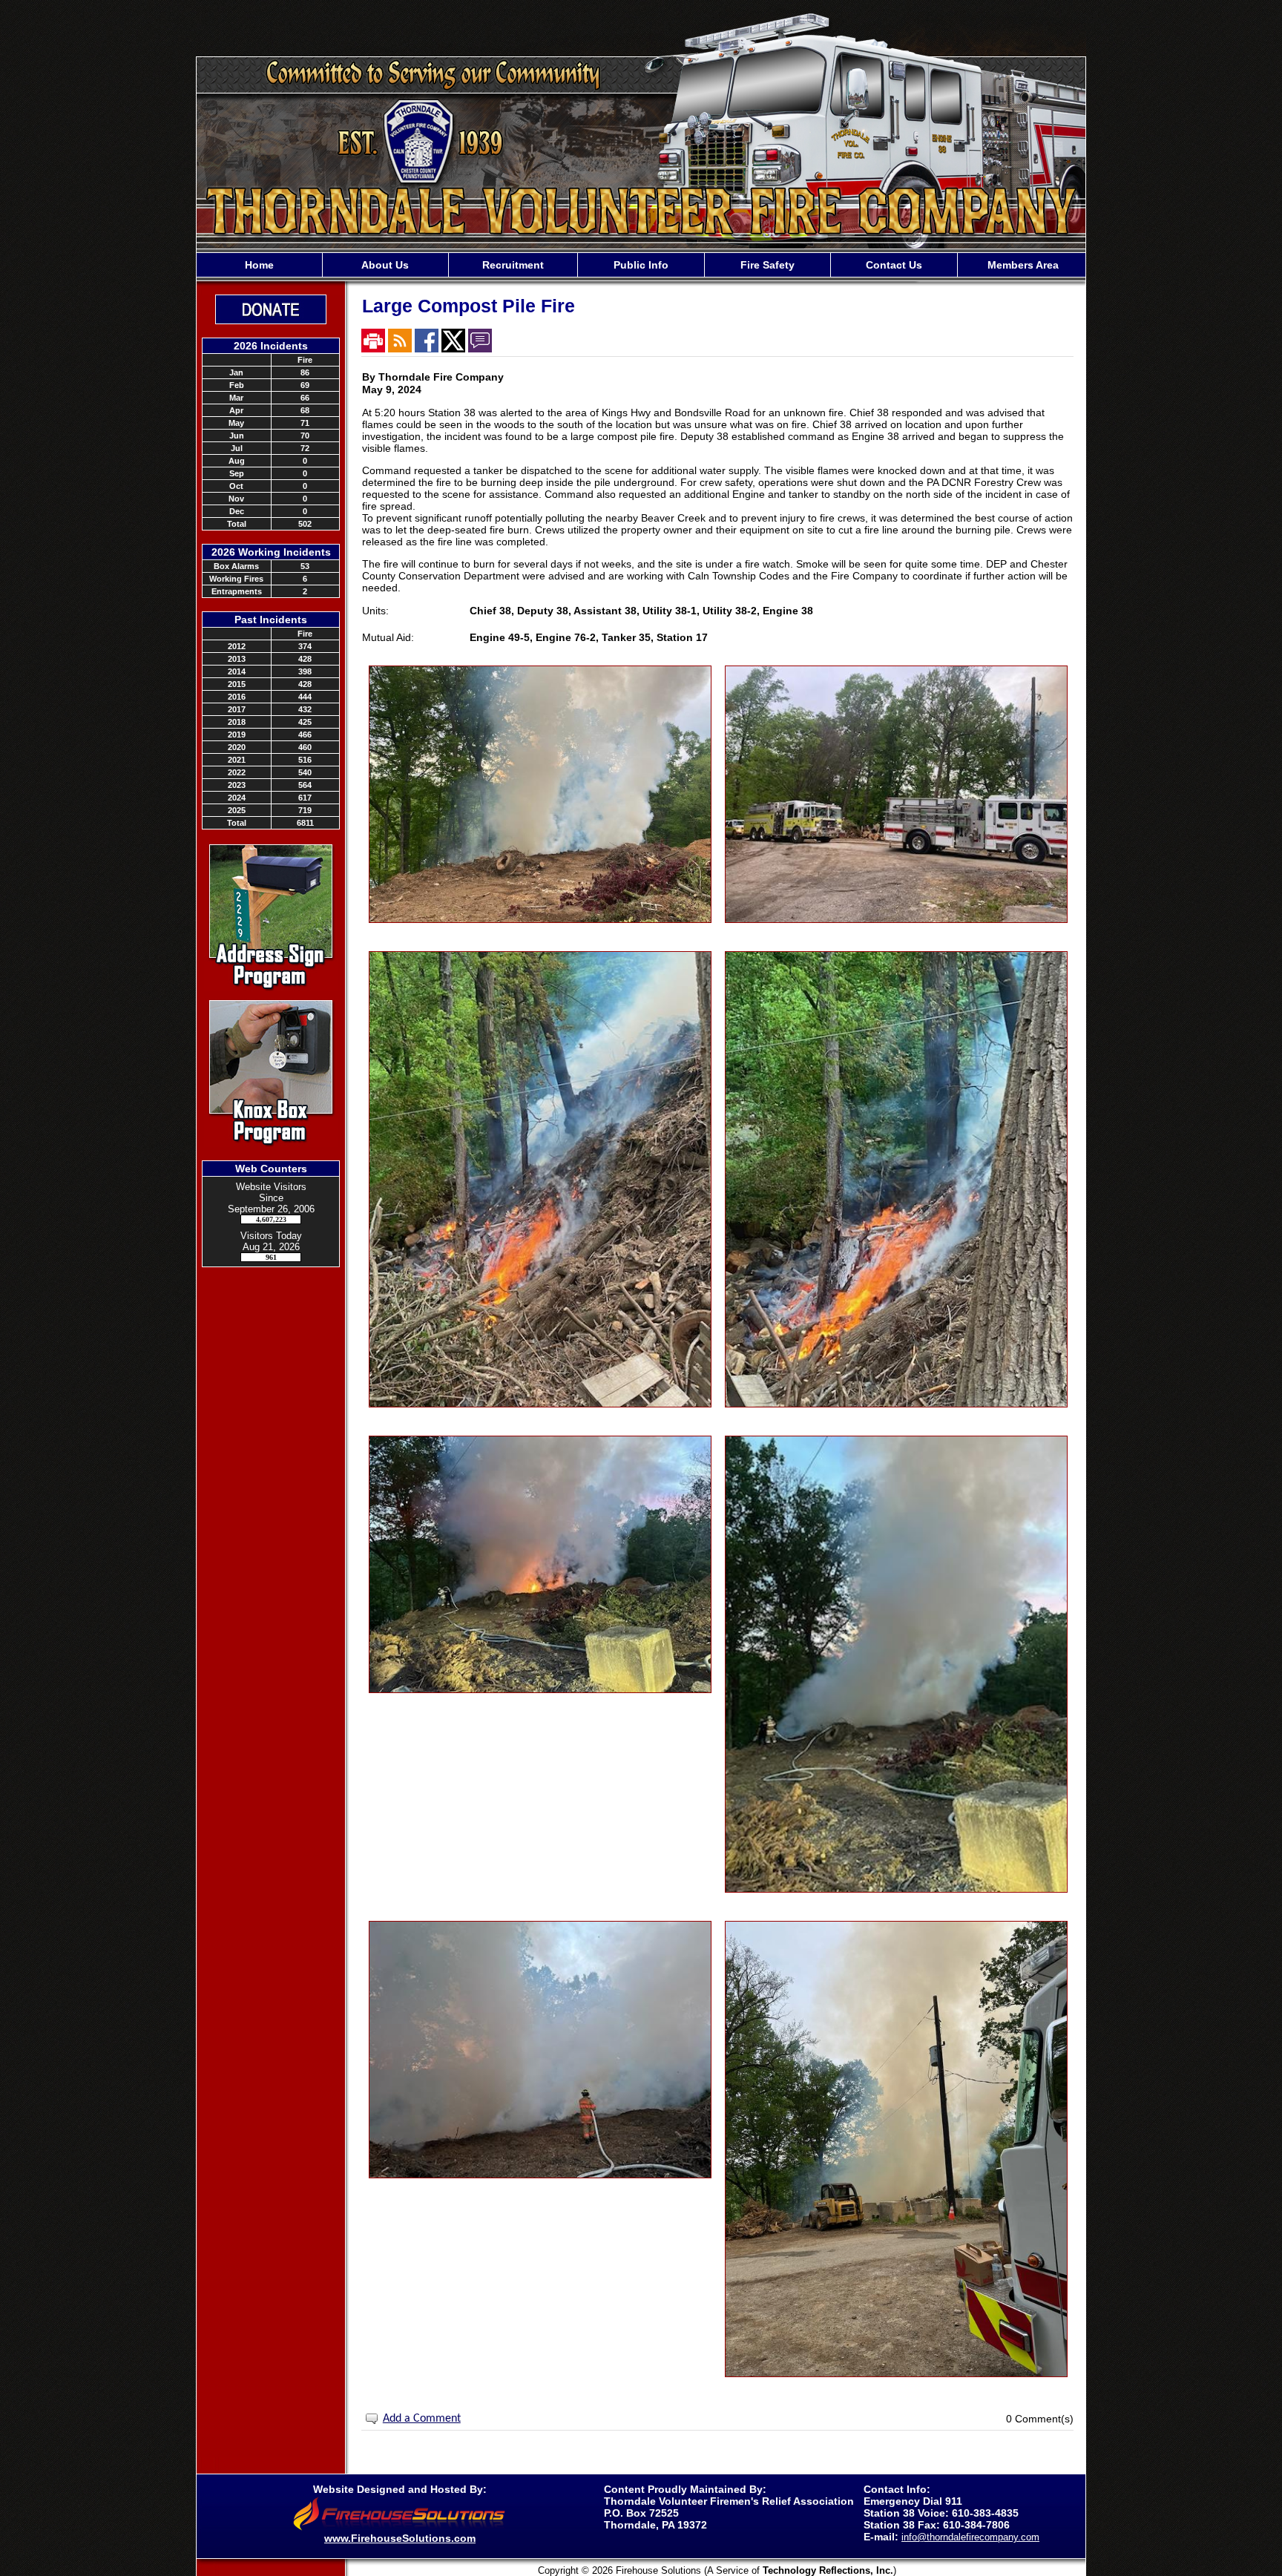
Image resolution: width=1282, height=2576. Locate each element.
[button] (385, 265)
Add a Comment (422, 2419)
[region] (641, 265)
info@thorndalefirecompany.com (970, 2537)
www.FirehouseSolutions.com (400, 2538)
